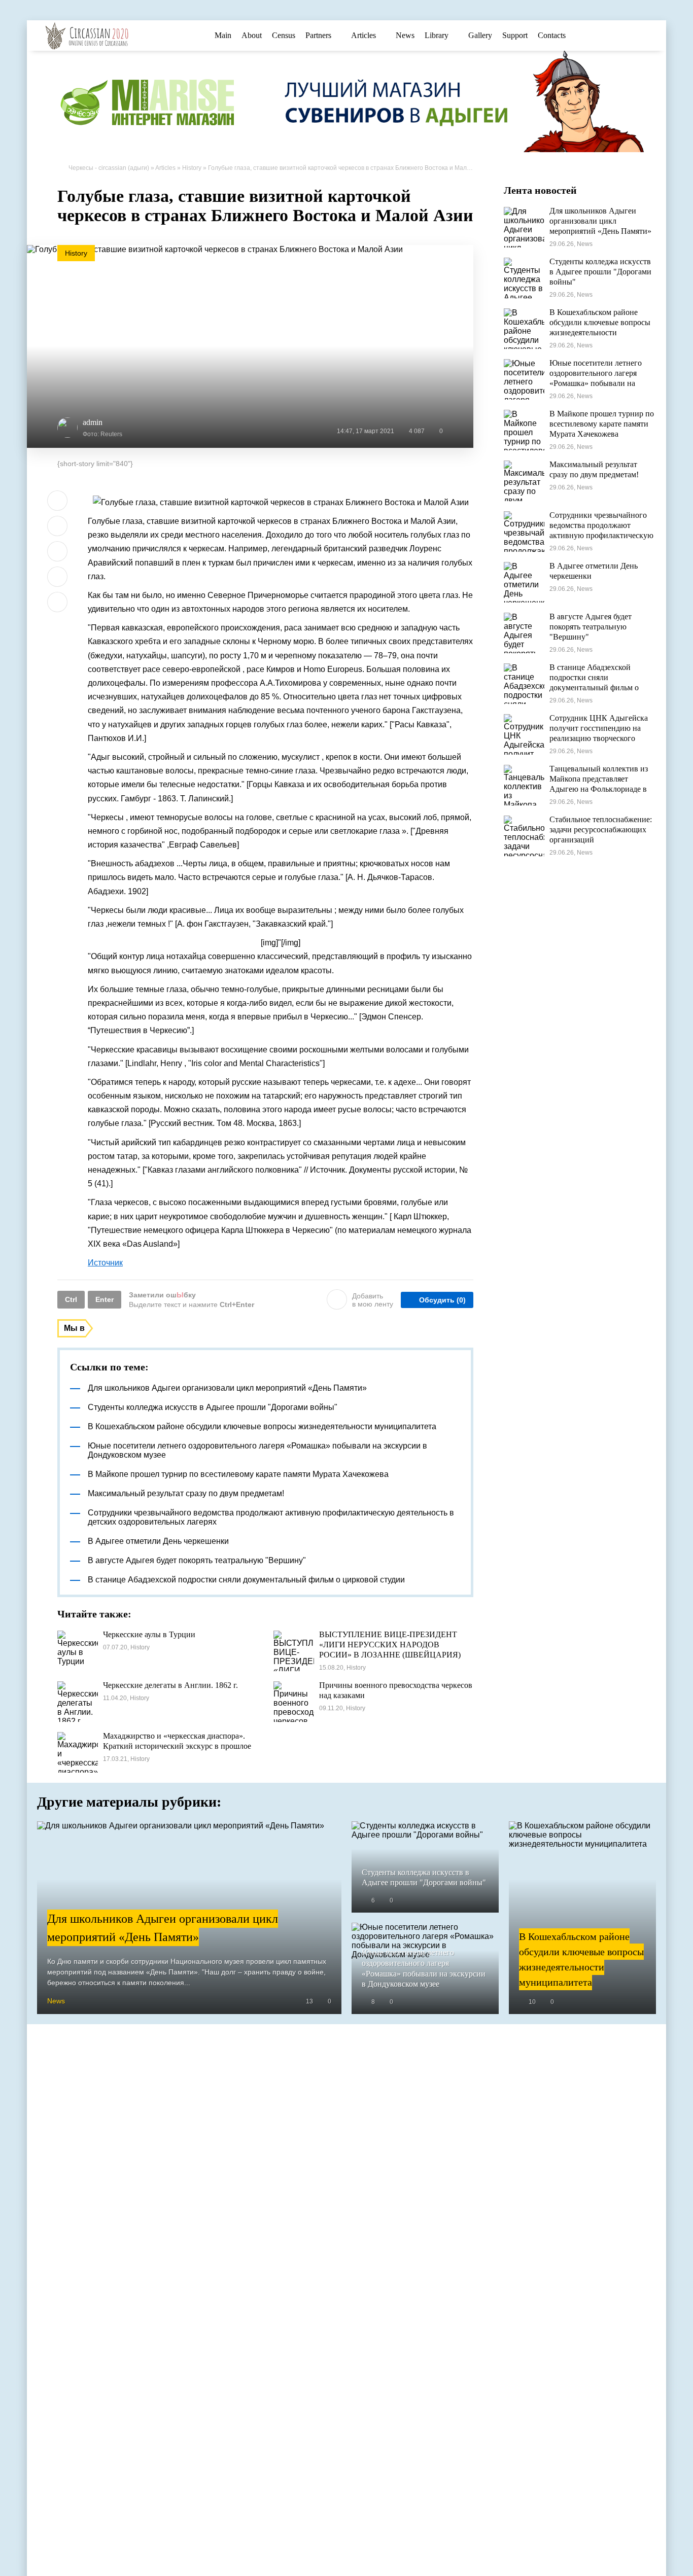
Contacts (552, 35)
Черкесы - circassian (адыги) (109, 168)
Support (515, 35)
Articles (363, 35)
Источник (105, 1263)
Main (223, 35)
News (405, 35)
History (192, 168)
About (252, 35)
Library (437, 35)
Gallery (480, 35)
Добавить (373, 1300)
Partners (318, 35)
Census (284, 35)
